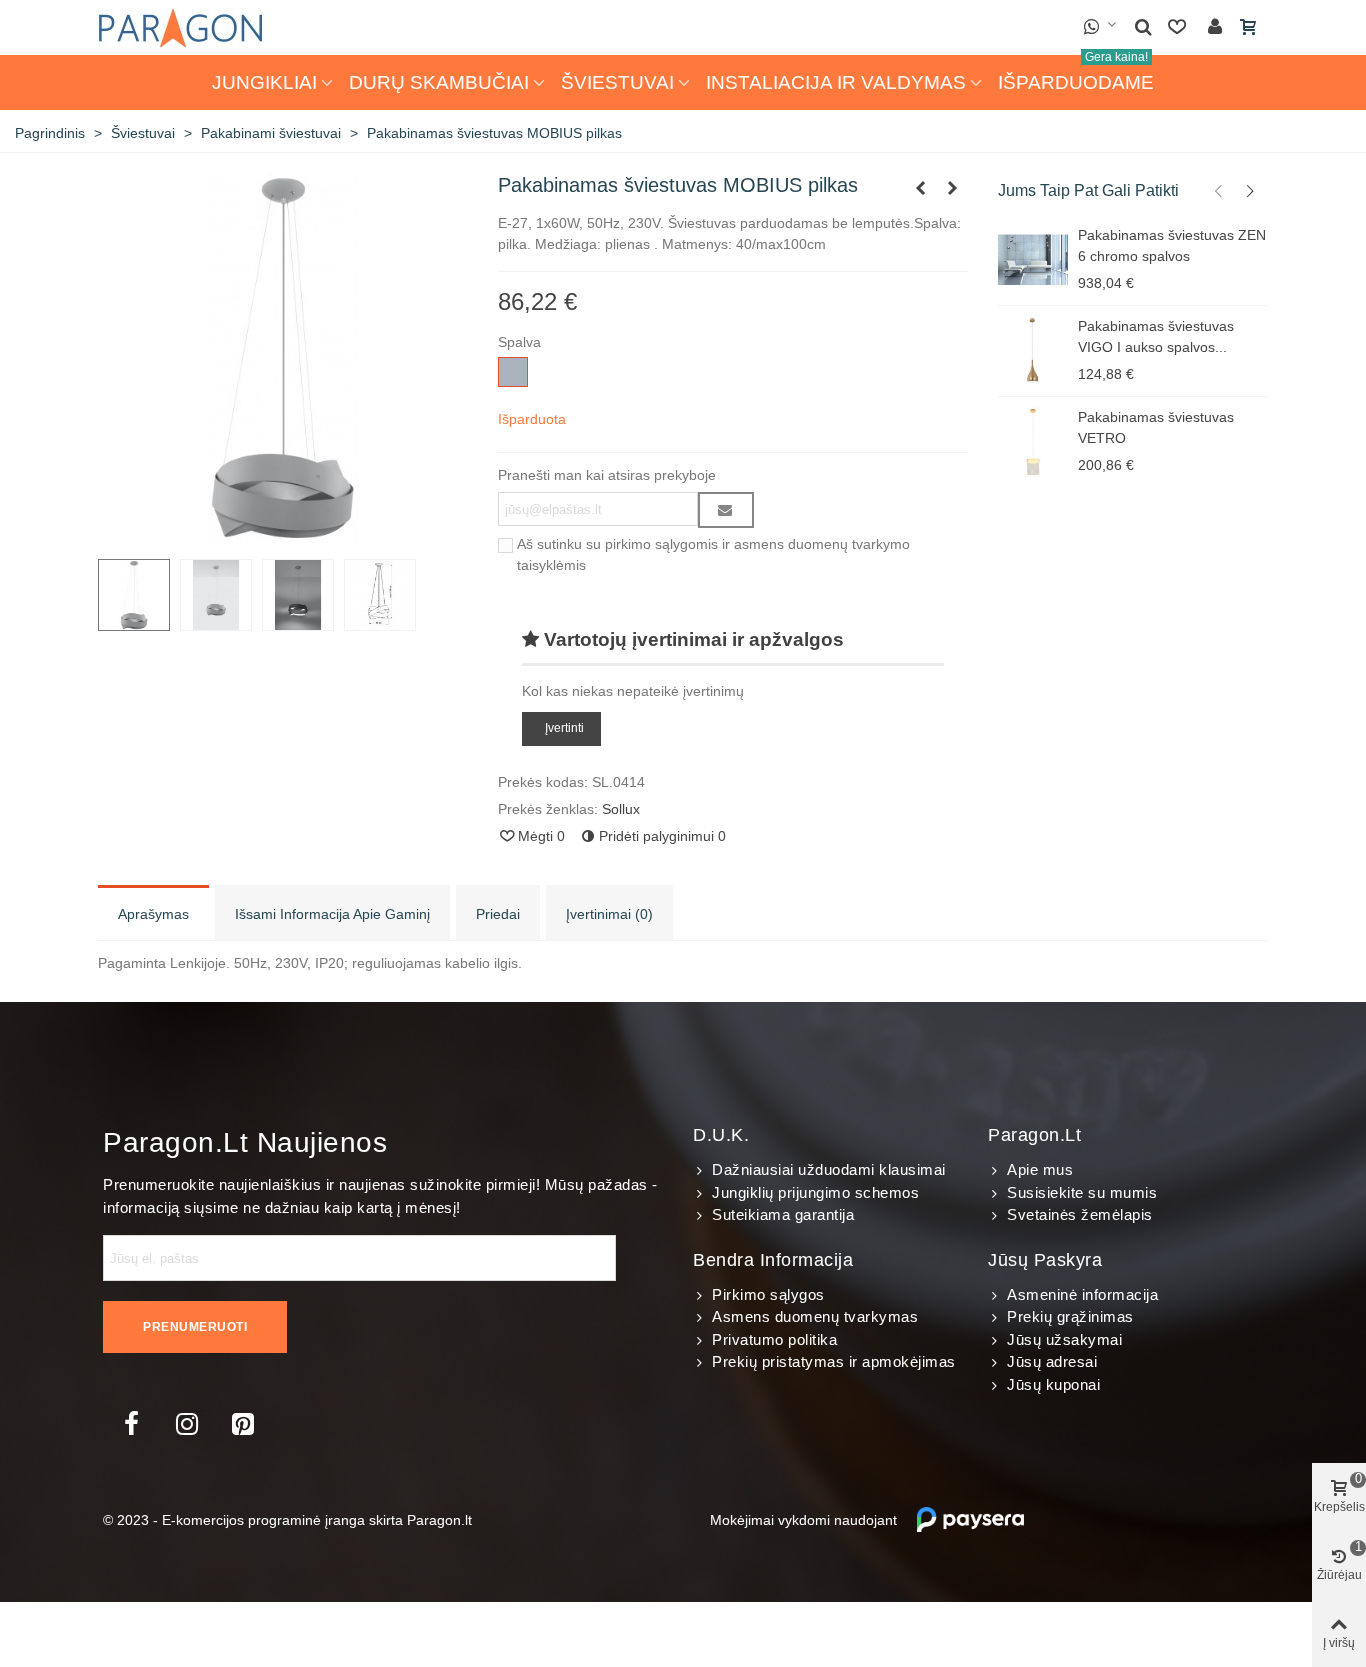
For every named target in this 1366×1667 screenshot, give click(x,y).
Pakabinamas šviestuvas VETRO (1156, 427)
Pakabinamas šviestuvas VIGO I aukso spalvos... (1156, 336)
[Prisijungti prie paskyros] (1215, 27)
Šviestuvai (617, 82)
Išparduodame (1076, 74)
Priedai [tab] (498, 914)
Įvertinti (564, 729)
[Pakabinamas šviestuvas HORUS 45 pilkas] (953, 188)
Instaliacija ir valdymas (836, 82)
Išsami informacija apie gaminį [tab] (332, 914)
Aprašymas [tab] (153, 914)
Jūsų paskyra (1045, 1260)
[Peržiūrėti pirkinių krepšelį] (1250, 28)
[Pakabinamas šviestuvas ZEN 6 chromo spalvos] (1033, 260)
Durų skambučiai (439, 82)
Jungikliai (264, 82)
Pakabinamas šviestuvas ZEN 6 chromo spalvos (1172, 245)
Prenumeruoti (195, 1327)
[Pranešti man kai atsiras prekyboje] (726, 510)
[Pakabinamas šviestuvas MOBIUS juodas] (921, 188)
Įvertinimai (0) (609, 914)
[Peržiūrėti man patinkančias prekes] (1179, 27)
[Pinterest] (243, 1424)
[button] (1219, 191)
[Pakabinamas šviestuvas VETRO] (1033, 442)
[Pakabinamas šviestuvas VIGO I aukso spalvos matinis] (1033, 351)
